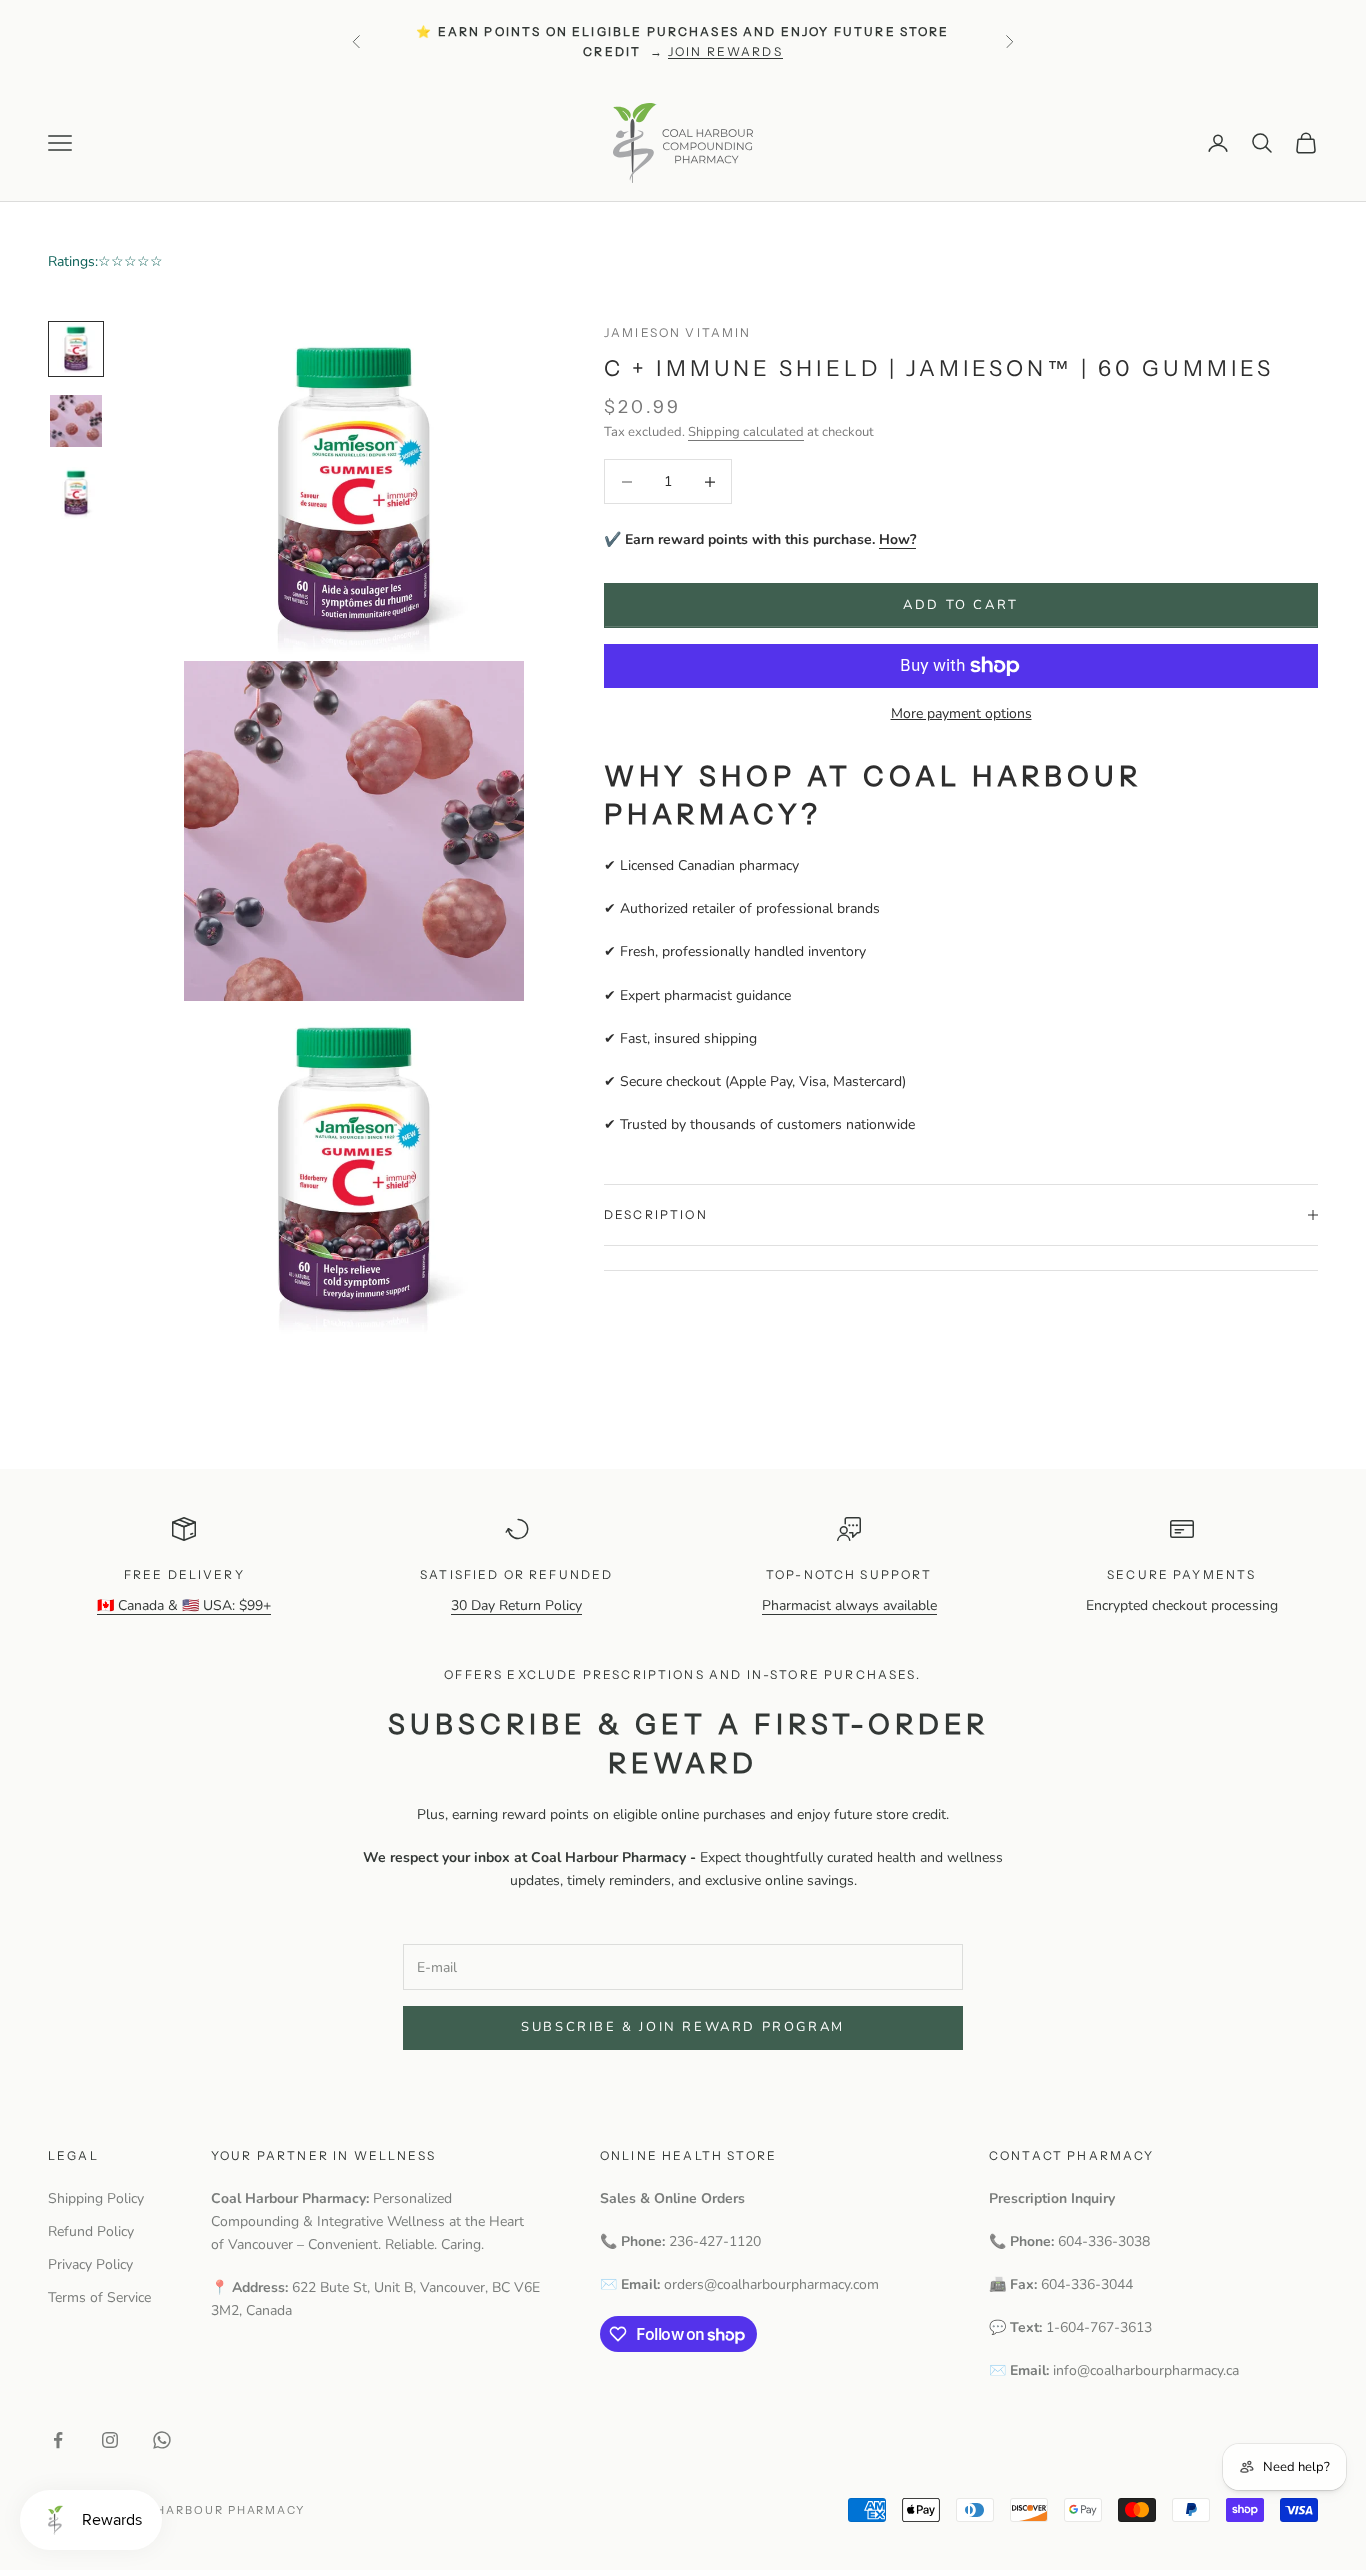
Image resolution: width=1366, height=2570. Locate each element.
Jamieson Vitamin (678, 332)
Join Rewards (725, 51)
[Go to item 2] (76, 421)
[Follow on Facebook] (58, 2440)
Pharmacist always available (849, 1605)
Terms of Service (99, 2297)
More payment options (961, 713)
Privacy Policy (90, 2264)
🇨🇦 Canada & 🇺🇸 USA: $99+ (184, 1605)
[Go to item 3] (76, 493)
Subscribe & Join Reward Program (683, 2027)
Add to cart (961, 605)
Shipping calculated (746, 432)
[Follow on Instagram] (110, 2440)
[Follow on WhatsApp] (162, 2440)
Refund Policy (91, 2231)
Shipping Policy (96, 2198)
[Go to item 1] (76, 349)
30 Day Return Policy (516, 1605)
